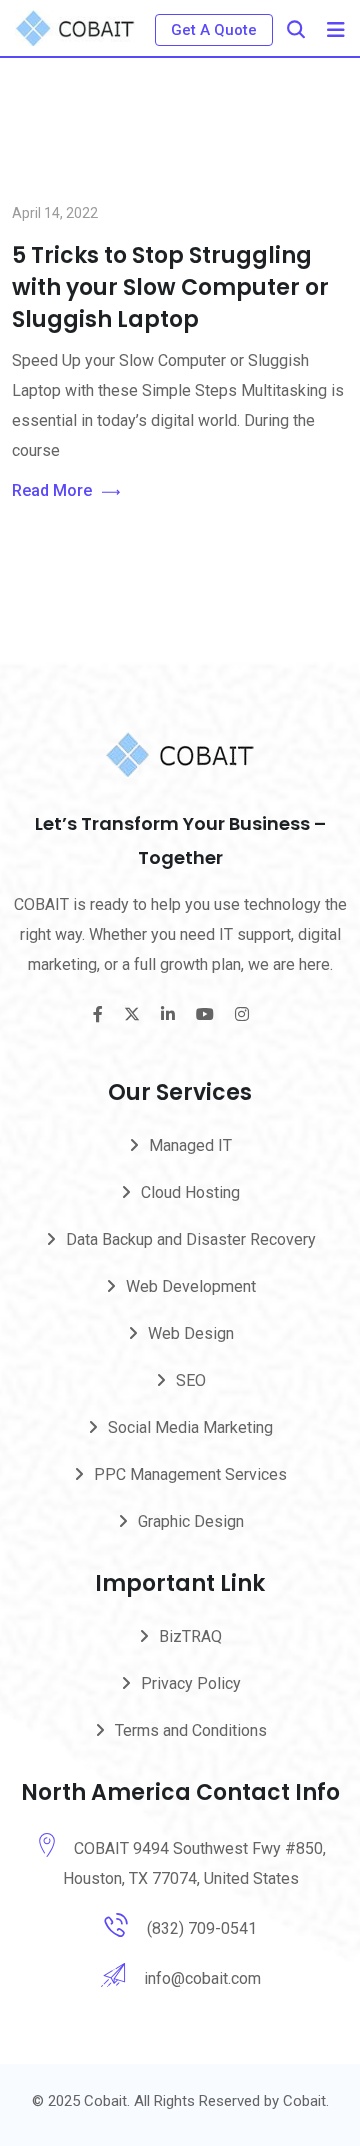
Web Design (191, 1333)
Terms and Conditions (191, 1730)
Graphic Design (191, 1521)
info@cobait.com (202, 1978)
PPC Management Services (190, 1474)
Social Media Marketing (190, 1427)
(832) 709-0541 (202, 1928)
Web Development (191, 1286)
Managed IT (190, 1145)
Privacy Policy (191, 1683)
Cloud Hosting (190, 1192)
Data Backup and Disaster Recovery (191, 1239)
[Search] (296, 29)
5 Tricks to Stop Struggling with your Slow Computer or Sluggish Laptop (170, 287)
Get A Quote (214, 30)
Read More (52, 490)
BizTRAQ (190, 1636)
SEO (191, 1380)
